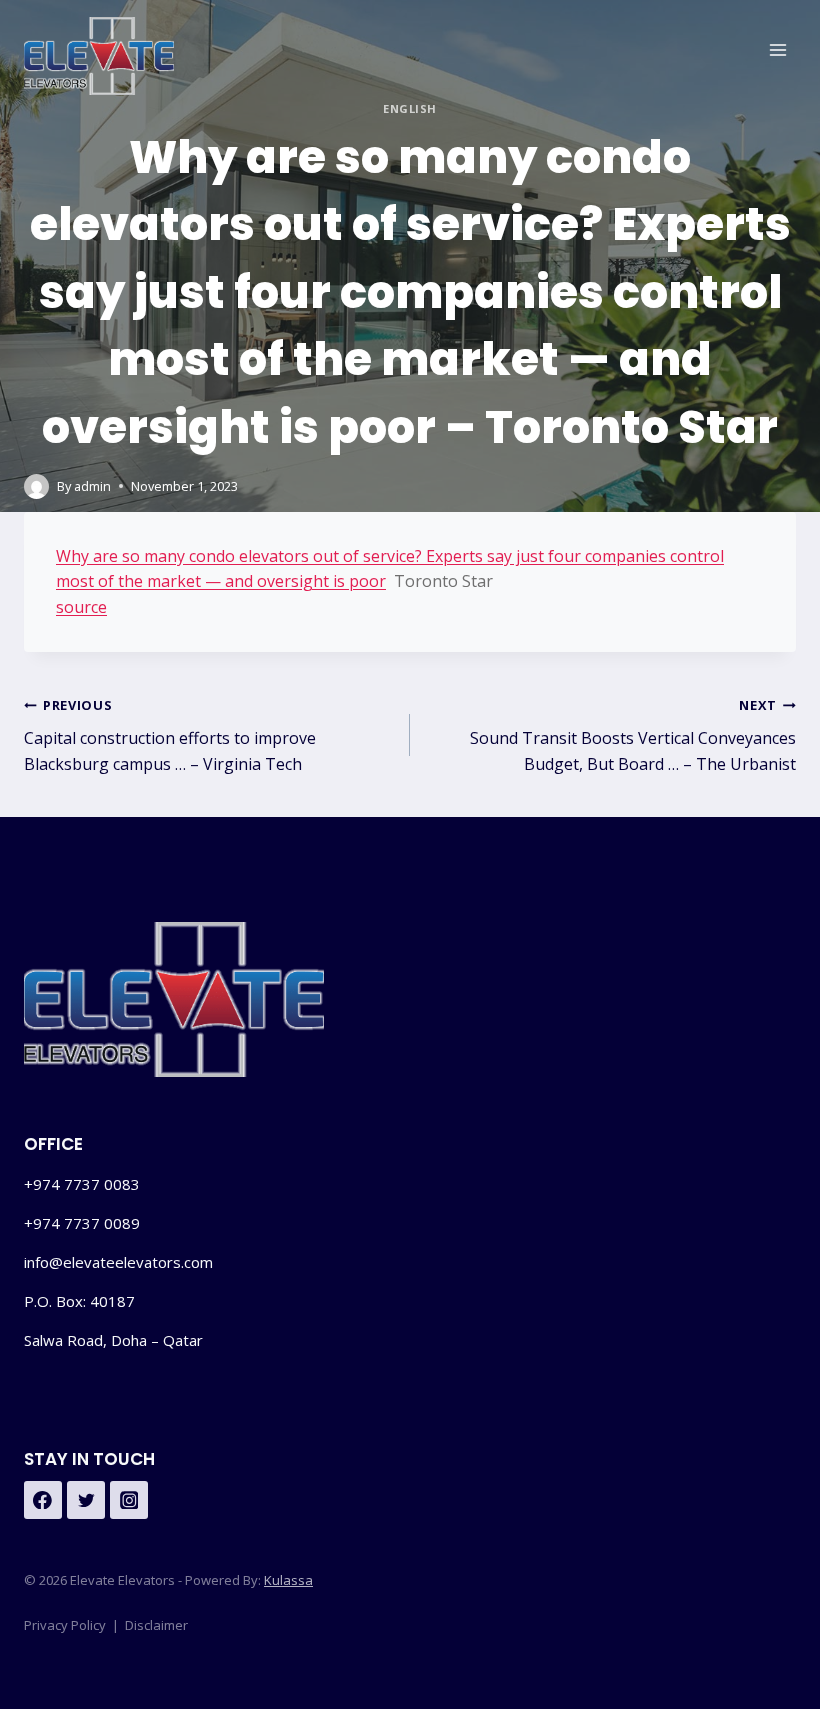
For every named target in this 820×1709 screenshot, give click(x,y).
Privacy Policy (65, 1625)
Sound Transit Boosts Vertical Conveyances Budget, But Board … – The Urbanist (633, 735)
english (410, 108)
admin (92, 486)
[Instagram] (129, 1500)
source (81, 607)
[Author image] (36, 486)
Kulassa (288, 1580)
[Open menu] (777, 49)
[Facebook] (43, 1500)
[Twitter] (86, 1500)
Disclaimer (156, 1625)
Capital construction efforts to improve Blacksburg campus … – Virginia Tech (170, 735)
